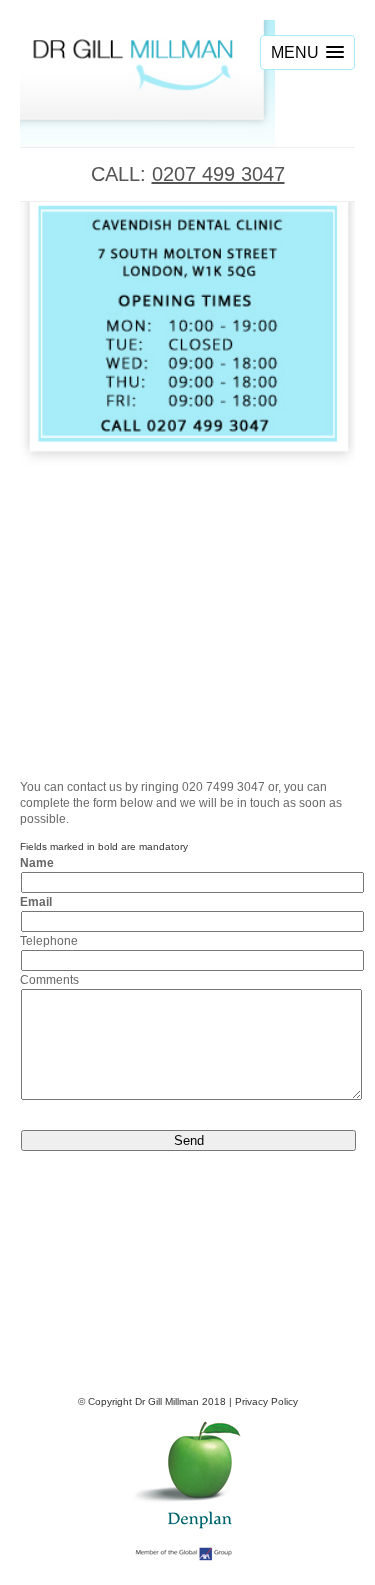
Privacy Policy (266, 1401)
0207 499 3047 (218, 174)
